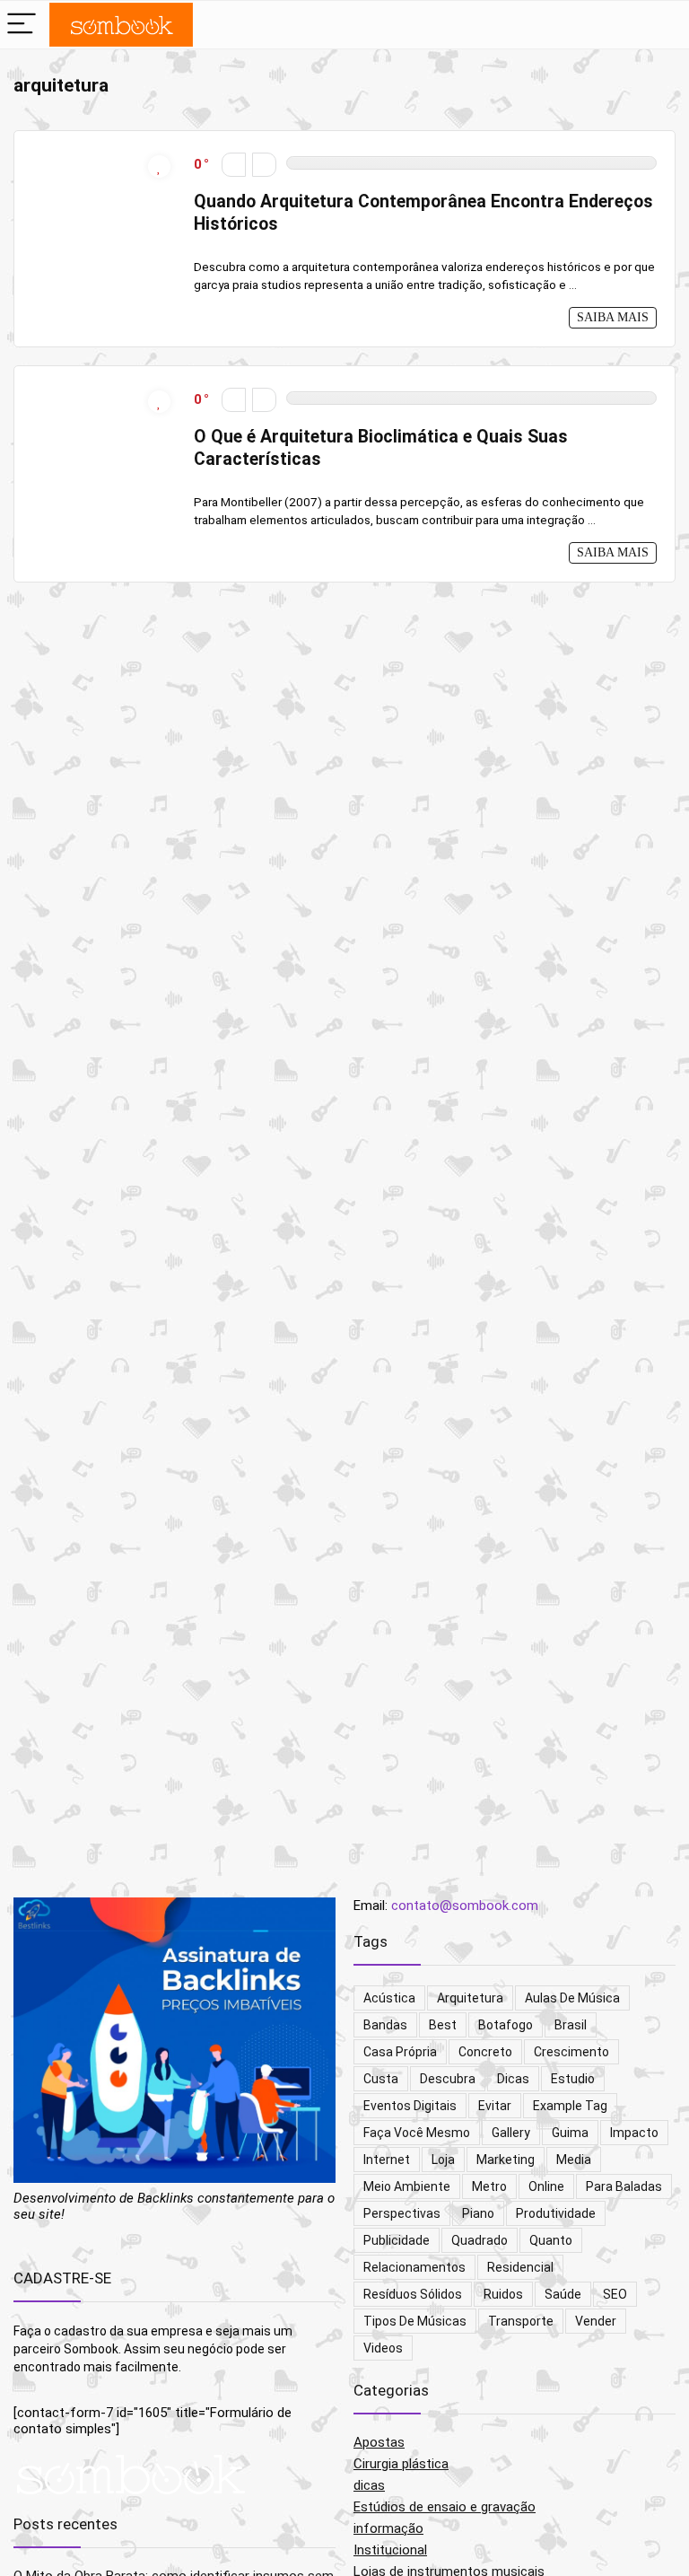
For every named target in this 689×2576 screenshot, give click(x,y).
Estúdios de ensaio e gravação (445, 2507)
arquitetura (470, 1998)
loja (443, 2160)
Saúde (563, 2294)
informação (388, 2528)
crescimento (571, 2052)
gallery (511, 2133)
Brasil (571, 2025)
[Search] (645, 25)
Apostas (379, 2442)
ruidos (503, 2294)
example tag (570, 2106)
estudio (573, 2079)
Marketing (506, 2160)
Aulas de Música (572, 1998)
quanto (551, 2240)
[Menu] (22, 25)
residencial (520, 2267)
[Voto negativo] (234, 165)
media (574, 2160)
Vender (596, 2321)
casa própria (400, 2052)
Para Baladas (624, 2186)
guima (570, 2133)
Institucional (390, 2550)
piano (478, 2213)
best (443, 2025)
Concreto (485, 2052)
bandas (385, 2025)
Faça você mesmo (417, 2133)
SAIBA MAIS (613, 317)
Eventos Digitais (410, 2106)
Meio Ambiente (407, 2186)
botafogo (506, 2025)
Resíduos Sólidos (413, 2294)
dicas (513, 2079)
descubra (448, 2079)
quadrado (480, 2240)
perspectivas (402, 2213)
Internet (387, 2160)
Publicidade (397, 2240)
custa (381, 2079)
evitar (495, 2106)
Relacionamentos (414, 2267)
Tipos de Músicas (415, 2321)
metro (489, 2186)
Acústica (389, 1998)
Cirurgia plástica (401, 2464)
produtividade (556, 2213)
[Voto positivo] (264, 165)
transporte (521, 2321)
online (546, 2186)
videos (383, 2348)
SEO (615, 2294)
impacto (634, 2133)
